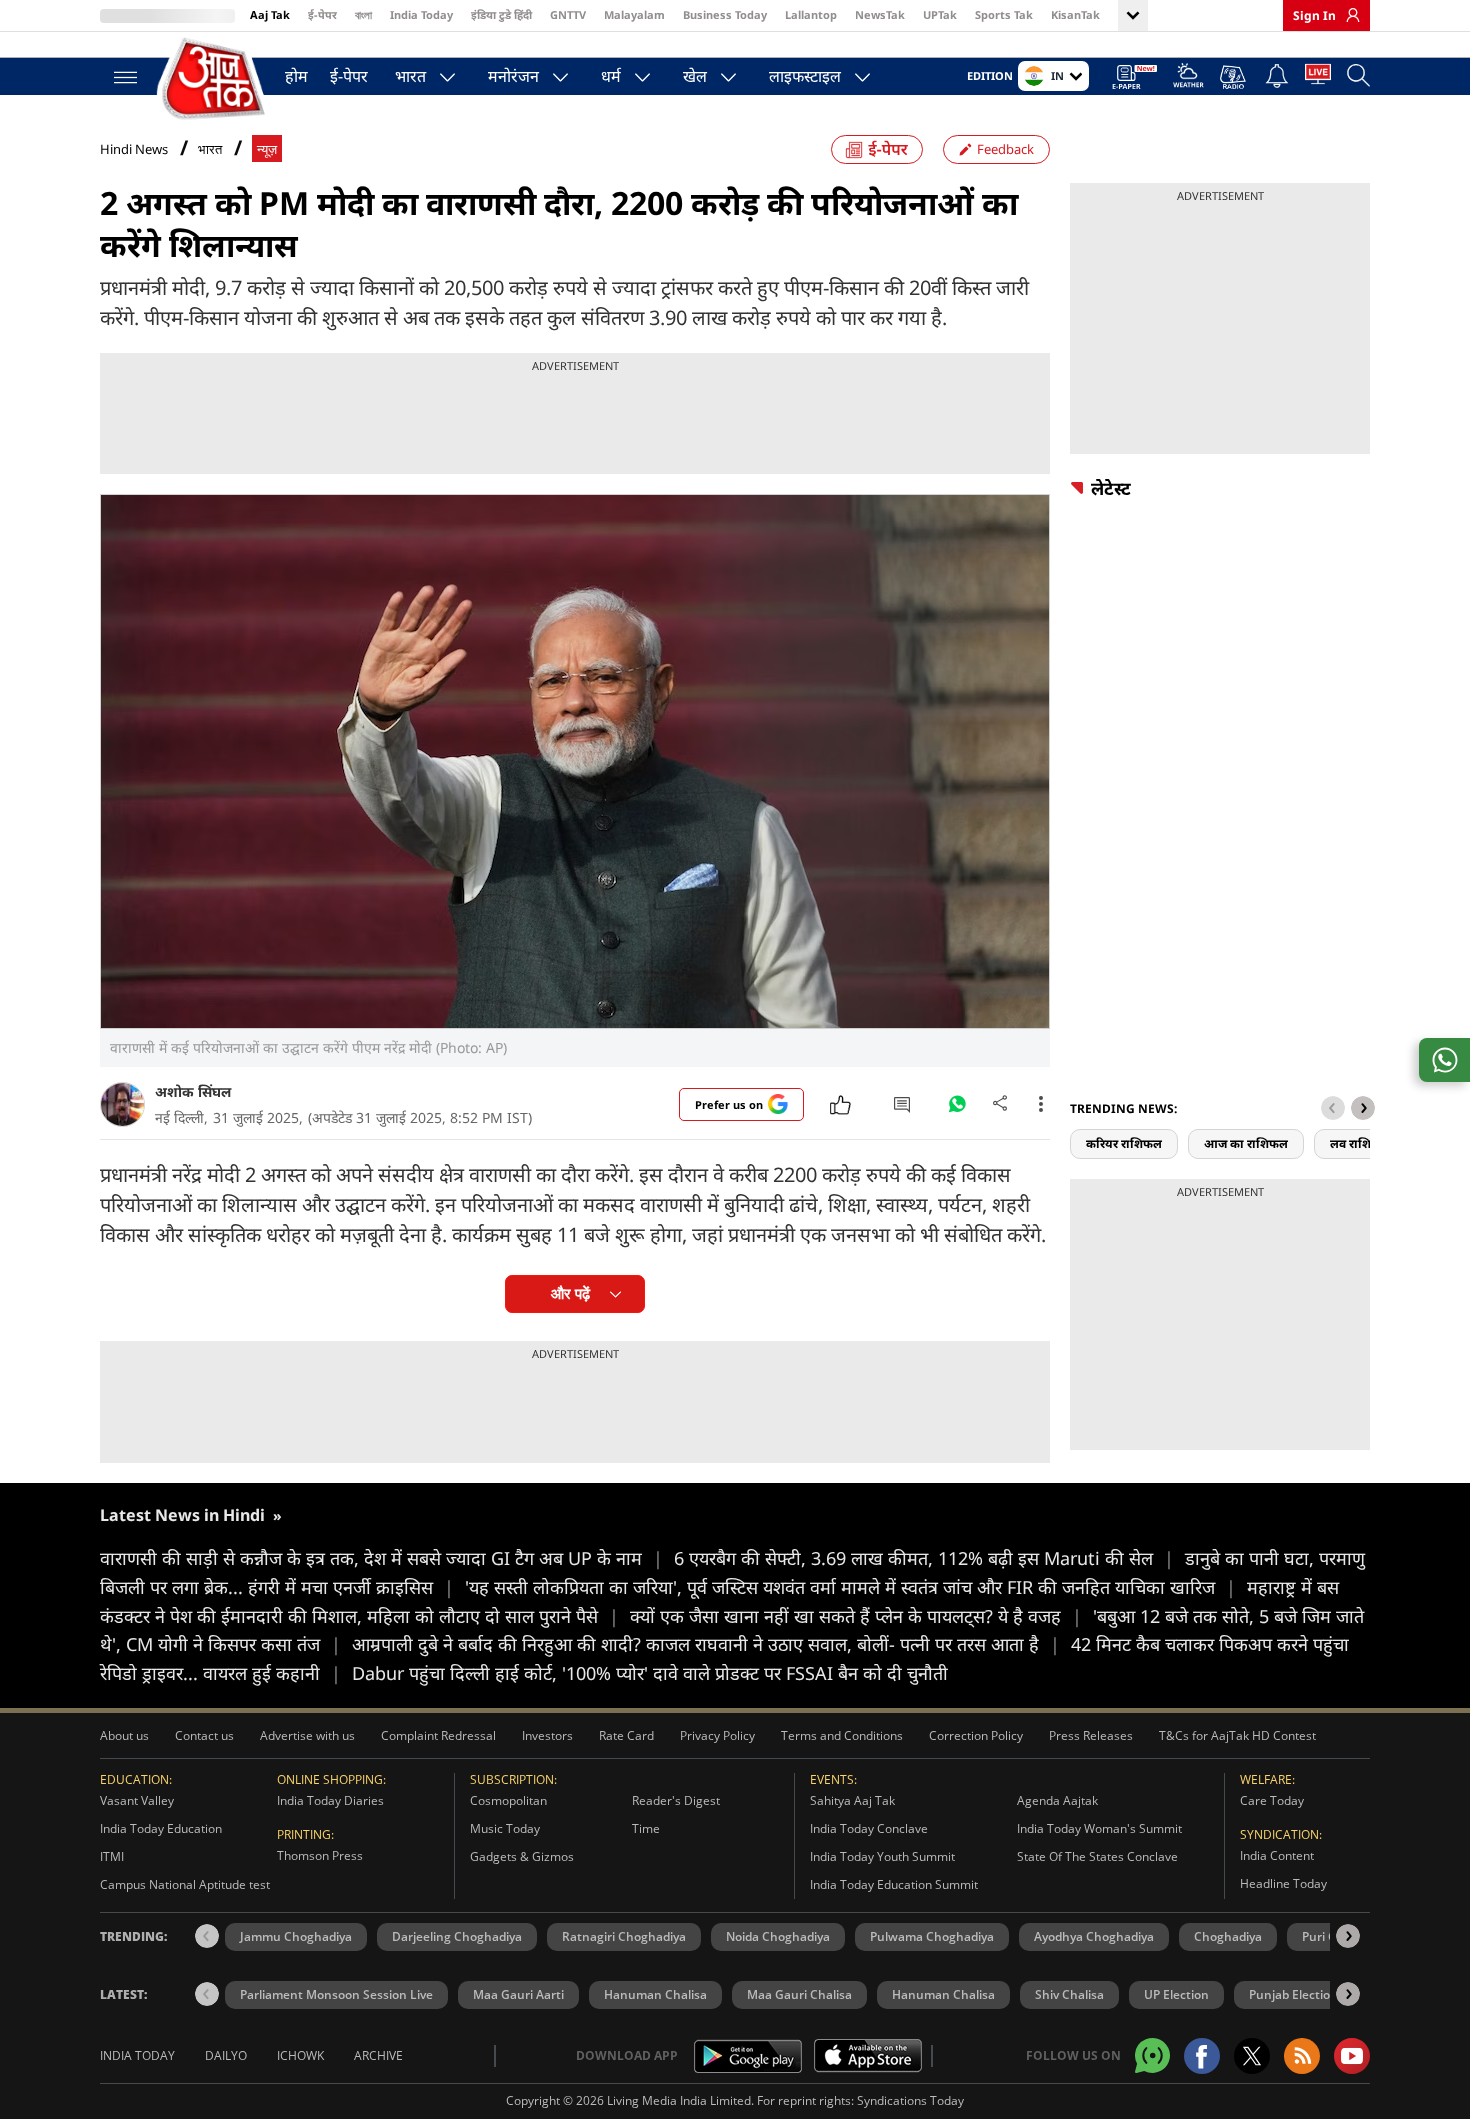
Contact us (204, 1735)
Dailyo (226, 2055)
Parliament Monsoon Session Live (336, 1994)
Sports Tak (1004, 14)
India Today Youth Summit (882, 1856)
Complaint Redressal (438, 1735)
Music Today (505, 1828)
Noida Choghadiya (778, 1936)
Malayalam (634, 14)
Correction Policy (976, 1735)
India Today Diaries (330, 1800)
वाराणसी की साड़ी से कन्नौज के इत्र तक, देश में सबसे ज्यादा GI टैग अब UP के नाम (381, 1558)
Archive (378, 2055)
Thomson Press (320, 1855)
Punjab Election (1293, 1994)
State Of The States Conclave (1097, 1856)
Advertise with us (307, 1735)
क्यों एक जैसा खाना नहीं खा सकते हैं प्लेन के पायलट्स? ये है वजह (856, 1616)
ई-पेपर (322, 14)
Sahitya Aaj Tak (852, 1800)
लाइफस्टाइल (805, 76)
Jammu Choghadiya (296, 1936)
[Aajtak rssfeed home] (1302, 2056)
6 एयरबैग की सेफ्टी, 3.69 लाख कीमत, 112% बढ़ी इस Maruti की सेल (924, 1558)
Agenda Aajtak (1057, 1800)
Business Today (725, 14)
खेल (695, 76)
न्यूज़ (267, 149)
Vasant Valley (137, 1800)
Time (646, 1828)
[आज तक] (215, 79)
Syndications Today (910, 2100)
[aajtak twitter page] (1252, 2056)
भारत (410, 76)
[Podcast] (1234, 77)
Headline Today (1283, 1883)
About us (124, 1735)
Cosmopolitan (508, 1800)
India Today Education (161, 1828)
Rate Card (626, 1735)
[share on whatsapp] (1444, 1060)
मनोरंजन (513, 76)
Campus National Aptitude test (185, 1884)
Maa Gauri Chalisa (799, 1994)
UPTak (940, 14)
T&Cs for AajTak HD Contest (1237, 1735)
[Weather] (1188, 78)
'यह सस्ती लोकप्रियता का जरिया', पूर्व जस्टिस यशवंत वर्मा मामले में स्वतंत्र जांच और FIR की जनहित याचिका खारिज (850, 1587)
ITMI (112, 1856)
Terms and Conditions (842, 1735)
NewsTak (880, 14)
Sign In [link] (1314, 15)
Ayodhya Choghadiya (1094, 1936)
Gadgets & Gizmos (522, 1856)
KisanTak (1075, 14)
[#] (957, 1109)
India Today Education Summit (894, 1884)
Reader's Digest (676, 1800)
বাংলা (363, 14)
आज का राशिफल (1246, 1143)
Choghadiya (1228, 1936)
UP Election (1176, 1994)
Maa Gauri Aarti (518, 1994)
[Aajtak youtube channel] (1352, 2056)
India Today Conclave (869, 1828)
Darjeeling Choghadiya (457, 1936)
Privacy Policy (717, 1735)
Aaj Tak (270, 14)
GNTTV (568, 14)
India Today (421, 14)
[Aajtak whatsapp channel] (1152, 2055)
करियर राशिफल (1124, 1143)
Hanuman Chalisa (655, 1994)
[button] (1363, 1108)
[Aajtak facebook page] (1202, 2056)
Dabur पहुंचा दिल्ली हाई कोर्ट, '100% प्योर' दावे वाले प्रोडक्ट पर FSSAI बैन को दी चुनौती (650, 1673)
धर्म (611, 76)
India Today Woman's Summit (1099, 1828)
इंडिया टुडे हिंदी (501, 14)
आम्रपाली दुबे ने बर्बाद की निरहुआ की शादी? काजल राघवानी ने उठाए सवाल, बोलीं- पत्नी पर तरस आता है (706, 1644)
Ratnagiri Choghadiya (624, 1936)
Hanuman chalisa (943, 1994)
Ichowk (300, 2055)
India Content (1277, 1855)
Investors (547, 1735)
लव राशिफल (1360, 1143)
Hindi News (134, 149)
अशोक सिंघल (193, 1091)
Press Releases (1091, 1735)
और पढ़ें (570, 1293)
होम (296, 76)
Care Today (1272, 1800)
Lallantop (811, 14)
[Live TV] (1318, 78)
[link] (1348, 15)
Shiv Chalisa (1069, 1994)
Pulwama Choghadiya (932, 1936)
